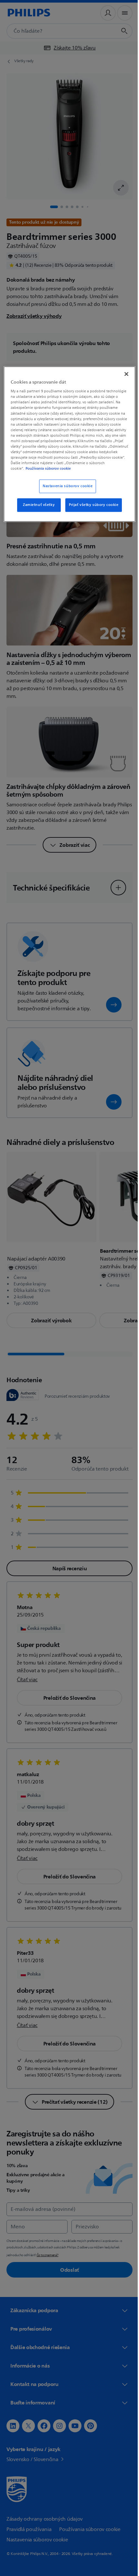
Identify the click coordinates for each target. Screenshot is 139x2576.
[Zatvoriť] (122, 373)
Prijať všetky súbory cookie (91, 510)
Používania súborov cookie (48, 473)
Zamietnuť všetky (37, 510)
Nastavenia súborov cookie (65, 491)
